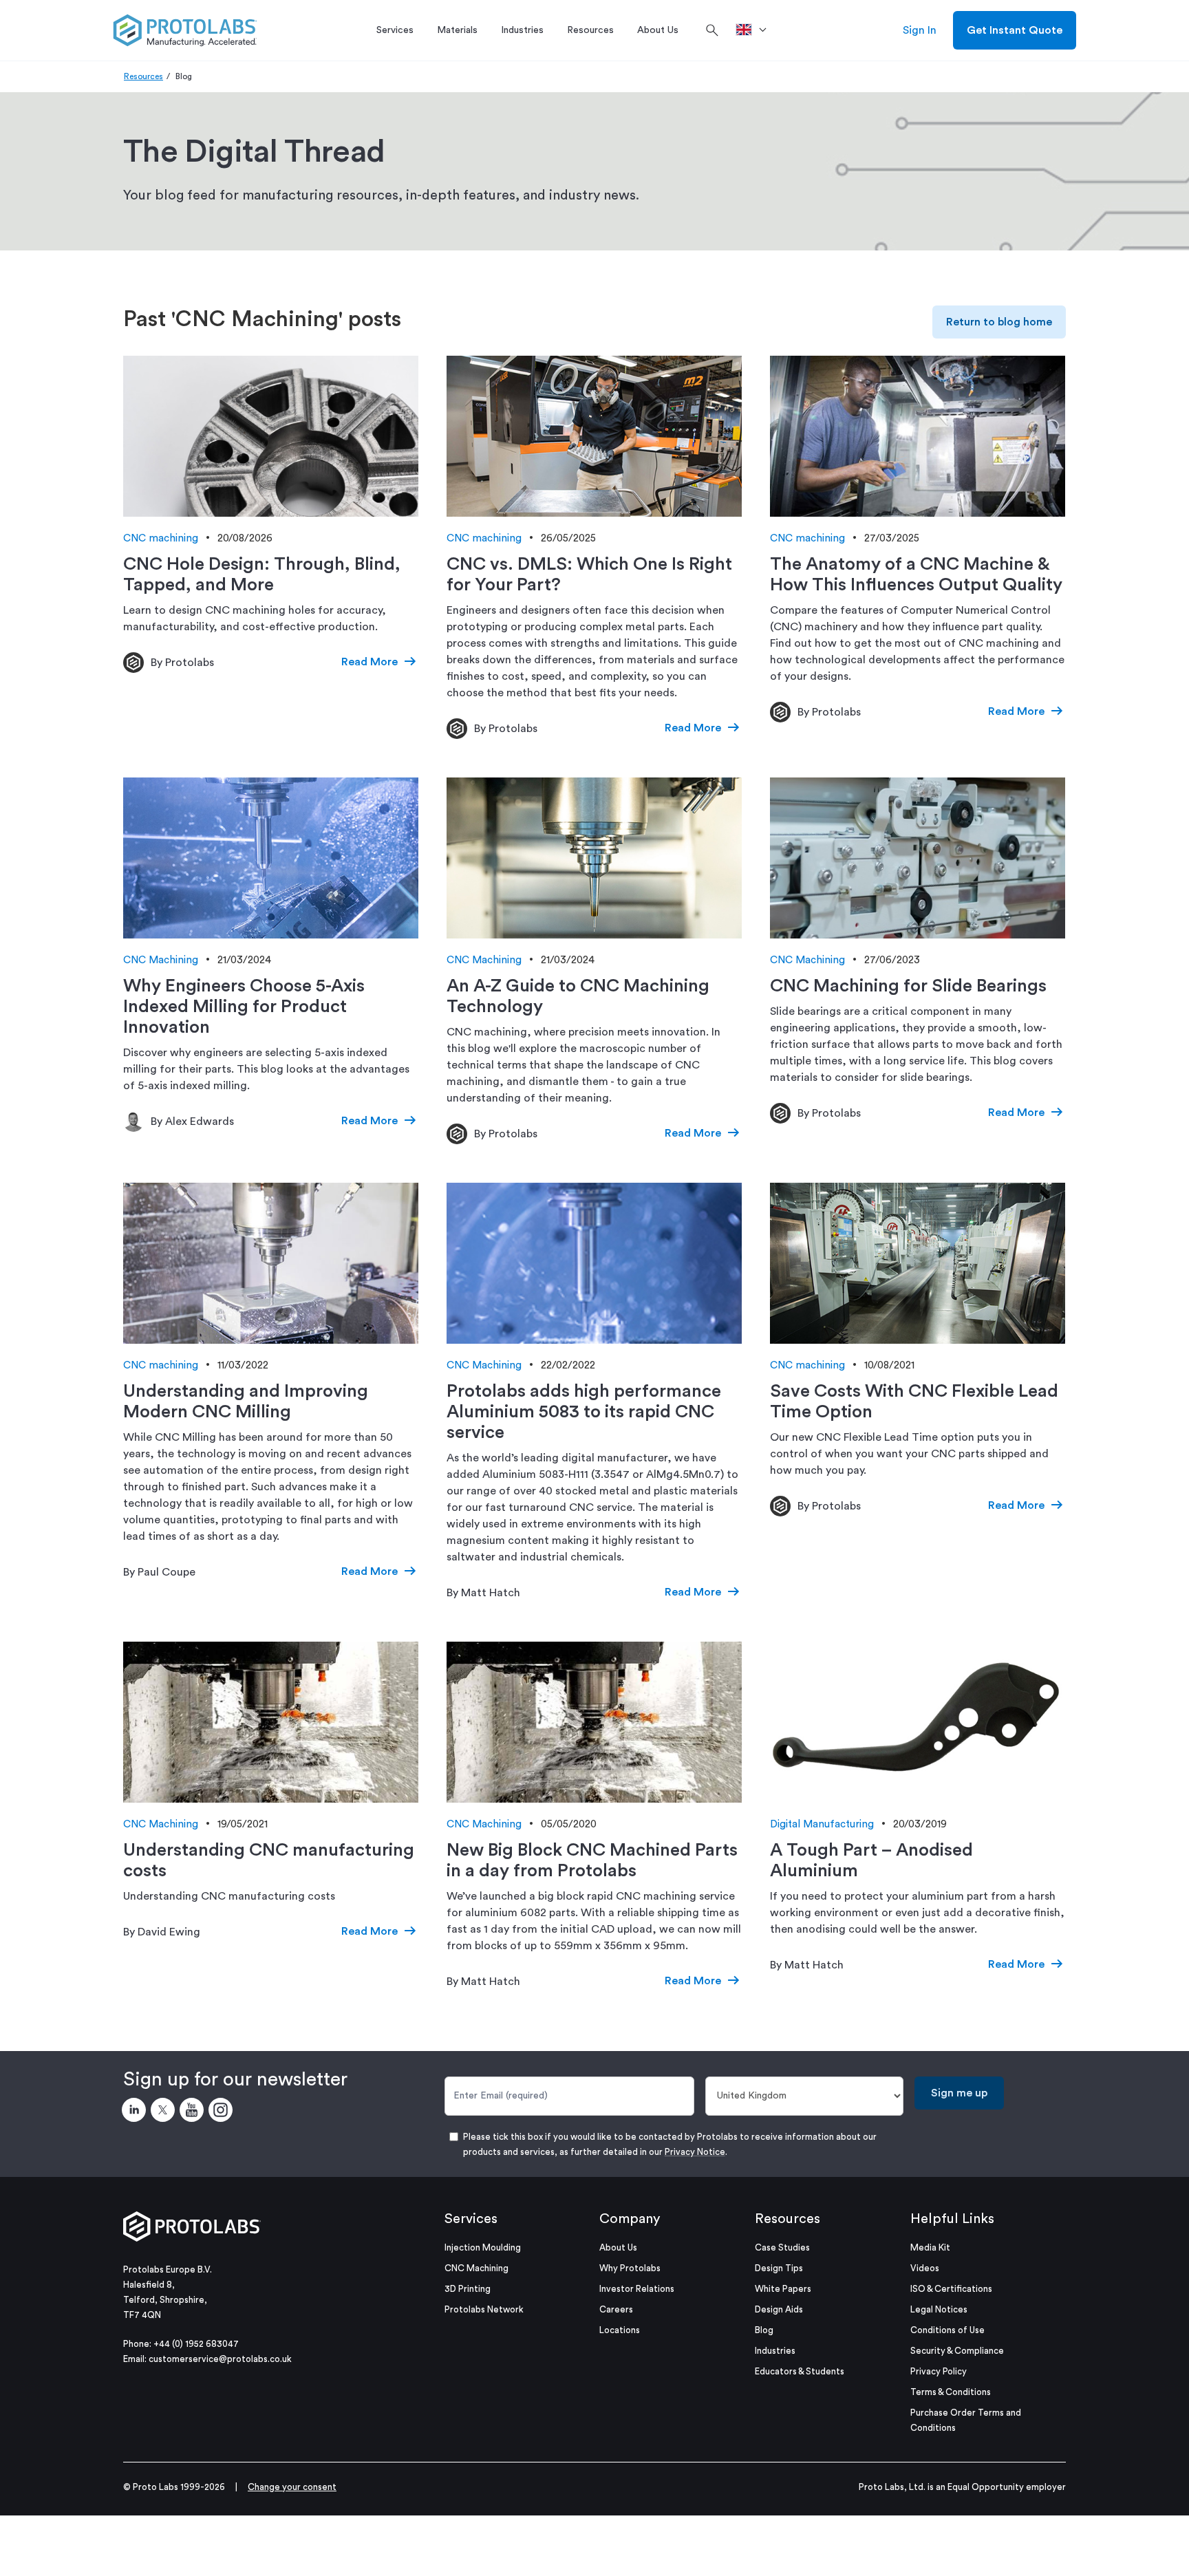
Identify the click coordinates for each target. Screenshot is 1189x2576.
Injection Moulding (483, 2247)
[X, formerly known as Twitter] (165, 2112)
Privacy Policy (939, 2371)
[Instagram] (223, 2112)
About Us (618, 2247)
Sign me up (959, 2093)
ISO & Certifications (951, 2289)
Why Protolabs (630, 2268)
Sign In (920, 30)
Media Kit (930, 2247)
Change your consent (292, 2487)
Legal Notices (939, 2309)
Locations (620, 2330)
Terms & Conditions (951, 2392)
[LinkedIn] (136, 2112)
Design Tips (779, 2268)
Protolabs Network (484, 2309)
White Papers (783, 2289)
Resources (143, 76)
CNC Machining (161, 960)
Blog (764, 2330)
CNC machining (161, 538)
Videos (925, 2268)
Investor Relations (637, 2289)
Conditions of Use (947, 2330)
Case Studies (782, 2247)
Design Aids (779, 2309)
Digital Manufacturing (822, 1824)
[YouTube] (194, 2112)
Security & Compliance (957, 2351)
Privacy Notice (695, 2152)
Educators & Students (800, 2371)
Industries (775, 2351)
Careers (616, 2309)
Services (471, 2219)
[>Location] (756, 30)
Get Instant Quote (1015, 30)
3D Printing (468, 2289)
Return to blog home (999, 322)
